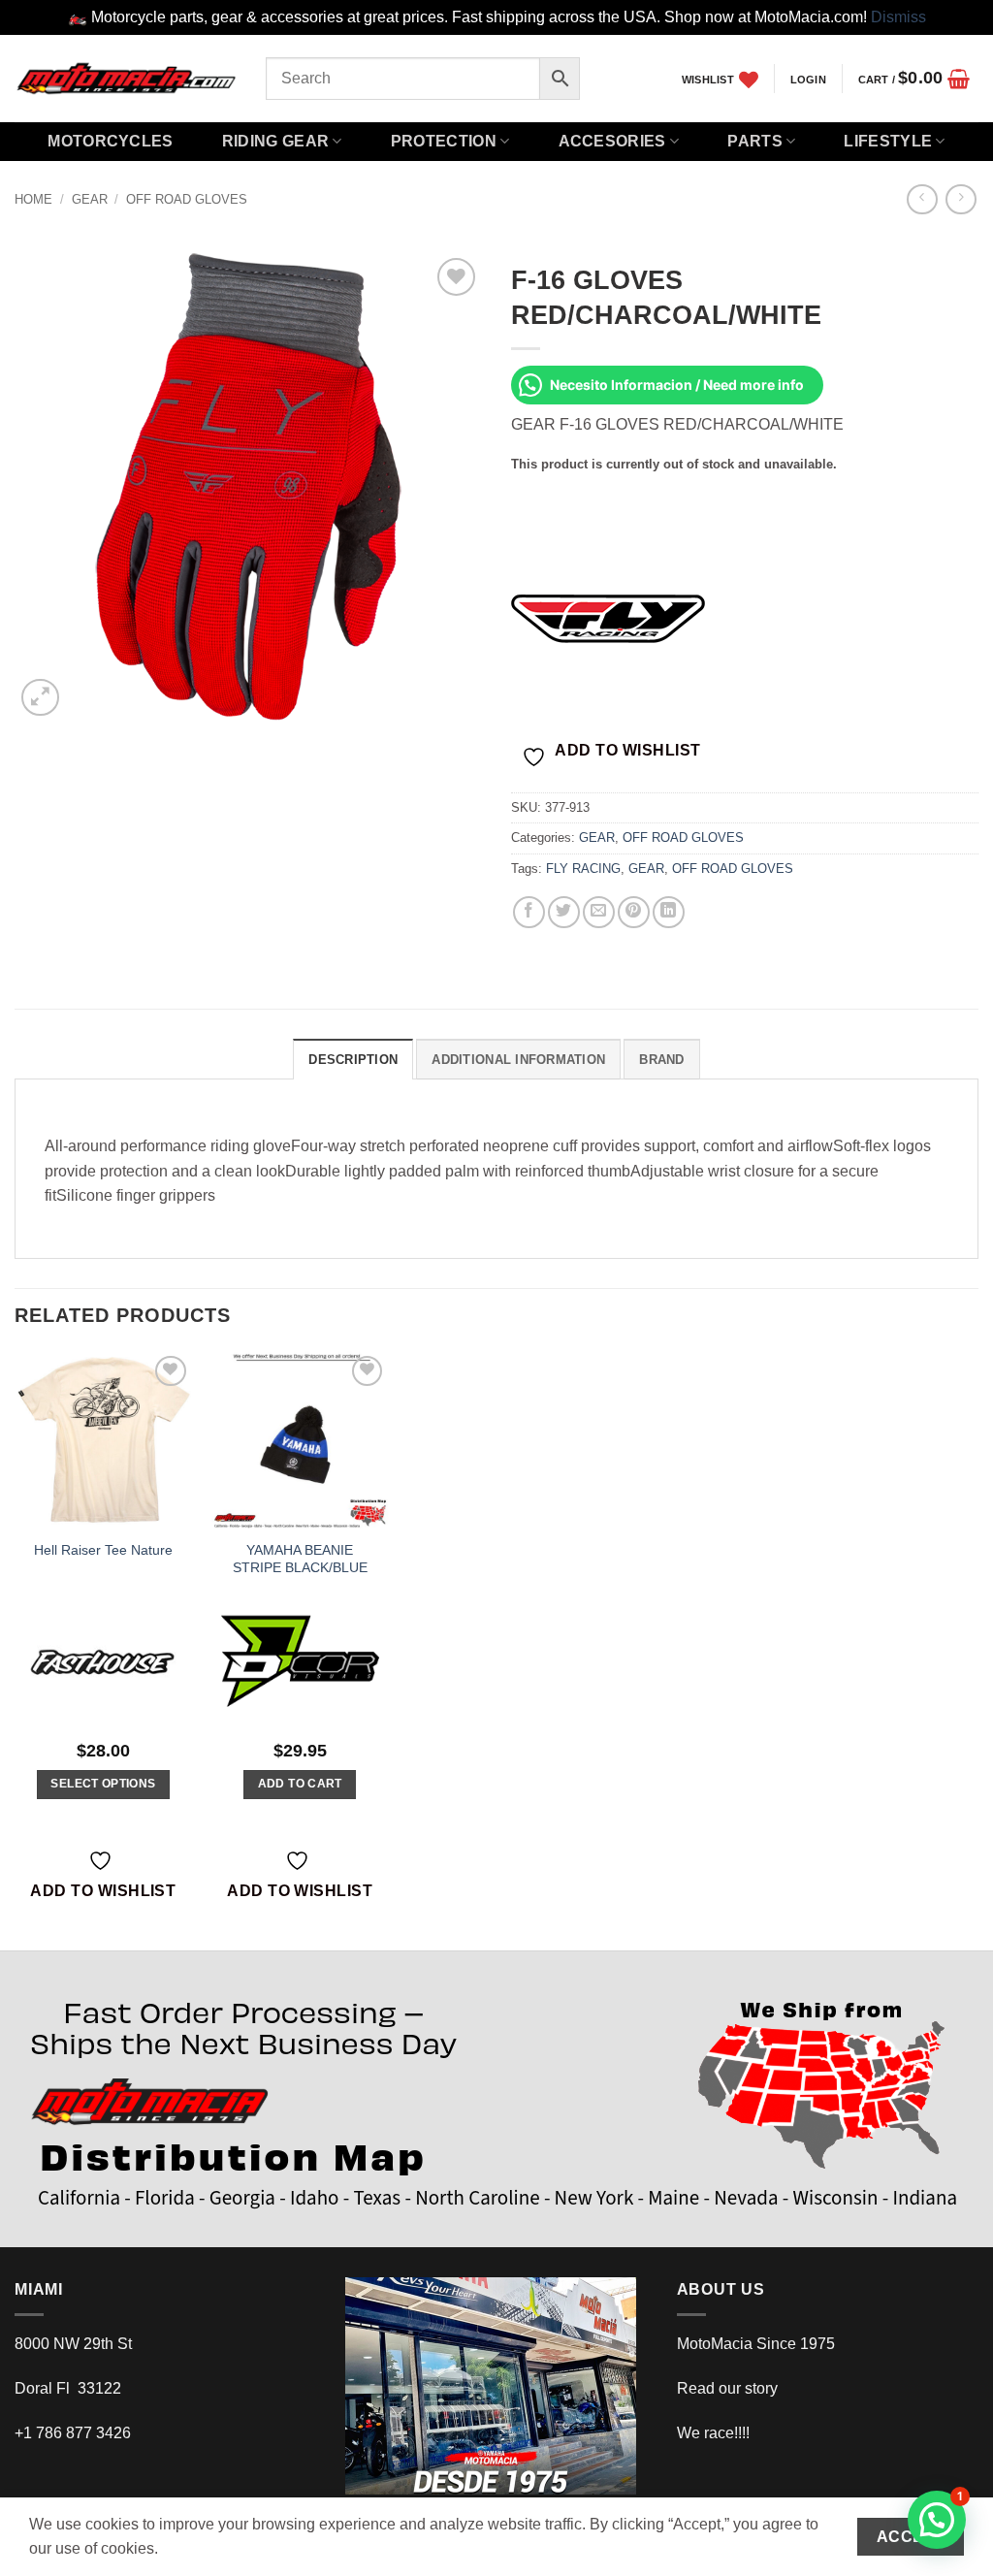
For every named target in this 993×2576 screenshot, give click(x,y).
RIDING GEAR (276, 141)
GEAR (90, 199)
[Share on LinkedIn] (669, 912)
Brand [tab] (661, 1060)
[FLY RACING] (608, 618)
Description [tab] (353, 1060)
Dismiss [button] (898, 17)
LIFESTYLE (888, 141)
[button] (808, 80)
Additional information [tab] (518, 1060)
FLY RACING (583, 869)
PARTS (755, 141)
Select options (103, 1784)
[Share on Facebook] (529, 912)
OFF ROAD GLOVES (187, 199)
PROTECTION (444, 141)
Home (33, 199)
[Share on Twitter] (564, 912)
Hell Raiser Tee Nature (103, 1550)
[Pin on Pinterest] (634, 912)
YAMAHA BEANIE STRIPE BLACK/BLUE (300, 1559)
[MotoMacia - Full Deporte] (126, 78)
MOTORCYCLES (111, 141)
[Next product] (922, 199)
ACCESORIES (612, 141)
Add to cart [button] (300, 1784)
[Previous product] (961, 199)
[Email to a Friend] (599, 912)
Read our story (727, 2388)
